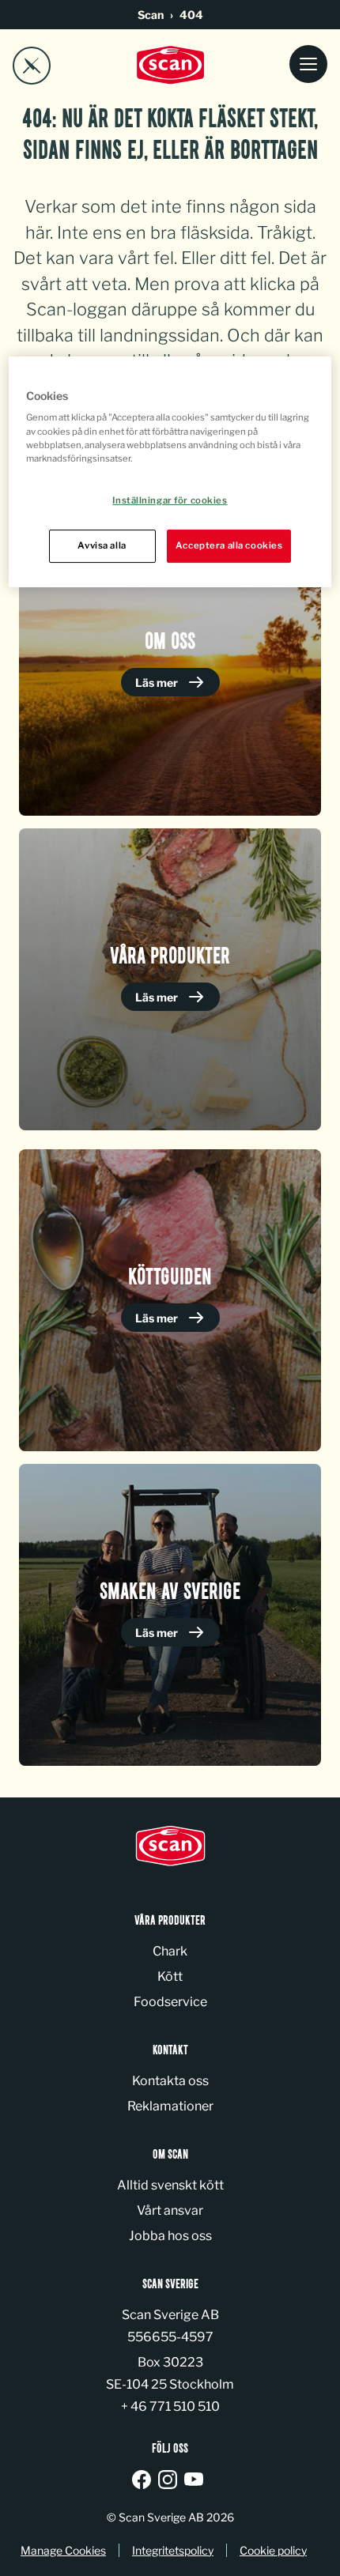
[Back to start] (170, 65)
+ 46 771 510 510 (170, 2406)
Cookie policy (273, 2550)
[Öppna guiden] (32, 66)
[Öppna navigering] (308, 65)
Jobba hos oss (170, 2236)
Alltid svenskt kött (170, 2185)
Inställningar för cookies (170, 500)
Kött (170, 1976)
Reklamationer (170, 2106)
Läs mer (158, 683)
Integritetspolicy (173, 2550)
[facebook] (144, 2481)
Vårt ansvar (170, 2210)
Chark (170, 1951)
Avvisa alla (102, 545)
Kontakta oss (170, 2081)
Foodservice (170, 2002)
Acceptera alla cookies (229, 545)
